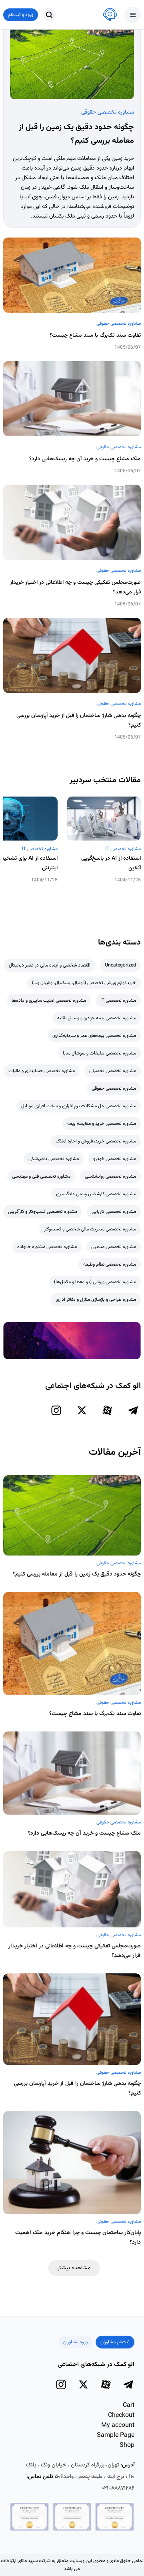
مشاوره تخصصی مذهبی (114, 1247)
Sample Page (116, 2435)
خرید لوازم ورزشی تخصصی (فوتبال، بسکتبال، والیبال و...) (84, 983)
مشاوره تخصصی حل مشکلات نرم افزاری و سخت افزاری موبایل (79, 1106)
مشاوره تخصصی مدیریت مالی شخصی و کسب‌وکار (90, 1229)
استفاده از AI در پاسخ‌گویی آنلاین (111, 863)
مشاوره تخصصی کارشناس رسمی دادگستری (96, 1194)
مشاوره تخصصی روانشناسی (110, 1176)
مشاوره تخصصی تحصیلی (113, 1071)
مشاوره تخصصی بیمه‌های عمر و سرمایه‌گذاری (94, 1036)
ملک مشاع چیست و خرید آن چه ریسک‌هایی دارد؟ (85, 459)
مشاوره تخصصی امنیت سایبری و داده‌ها (49, 1000)
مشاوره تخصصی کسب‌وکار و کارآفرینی (43, 1212)
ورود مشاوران (75, 2342)
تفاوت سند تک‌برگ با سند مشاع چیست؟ (95, 335)
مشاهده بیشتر (74, 2268)
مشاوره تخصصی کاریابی (114, 1212)
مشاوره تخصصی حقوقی (108, 112)
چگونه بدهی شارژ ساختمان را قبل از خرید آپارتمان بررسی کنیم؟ (79, 721)
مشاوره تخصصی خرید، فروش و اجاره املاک (96, 1141)
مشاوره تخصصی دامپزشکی (54, 1159)
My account (118, 2425)
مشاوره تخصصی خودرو (115, 1159)
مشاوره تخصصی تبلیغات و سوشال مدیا (99, 1053)
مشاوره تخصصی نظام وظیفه (110, 1264)
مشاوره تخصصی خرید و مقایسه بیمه (102, 1124)
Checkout (121, 2415)
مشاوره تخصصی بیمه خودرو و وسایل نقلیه (97, 1018)
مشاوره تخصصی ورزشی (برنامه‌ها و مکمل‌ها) (95, 1282)
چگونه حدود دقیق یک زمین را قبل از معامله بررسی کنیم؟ (77, 1574)
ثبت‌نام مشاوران (115, 2342)
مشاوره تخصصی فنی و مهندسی (41, 1176)
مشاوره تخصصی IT (123, 849)
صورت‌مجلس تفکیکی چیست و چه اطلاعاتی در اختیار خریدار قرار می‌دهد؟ (75, 587)
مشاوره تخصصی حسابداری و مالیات (42, 1071)
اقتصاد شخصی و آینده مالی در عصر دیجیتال (50, 965)
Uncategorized (120, 965)
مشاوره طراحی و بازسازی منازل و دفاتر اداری (96, 1300)
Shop (127, 2445)
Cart (129, 2405)
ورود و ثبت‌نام (21, 15)
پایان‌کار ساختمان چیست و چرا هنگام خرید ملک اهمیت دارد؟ (78, 2238)
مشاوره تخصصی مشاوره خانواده (47, 1247)
